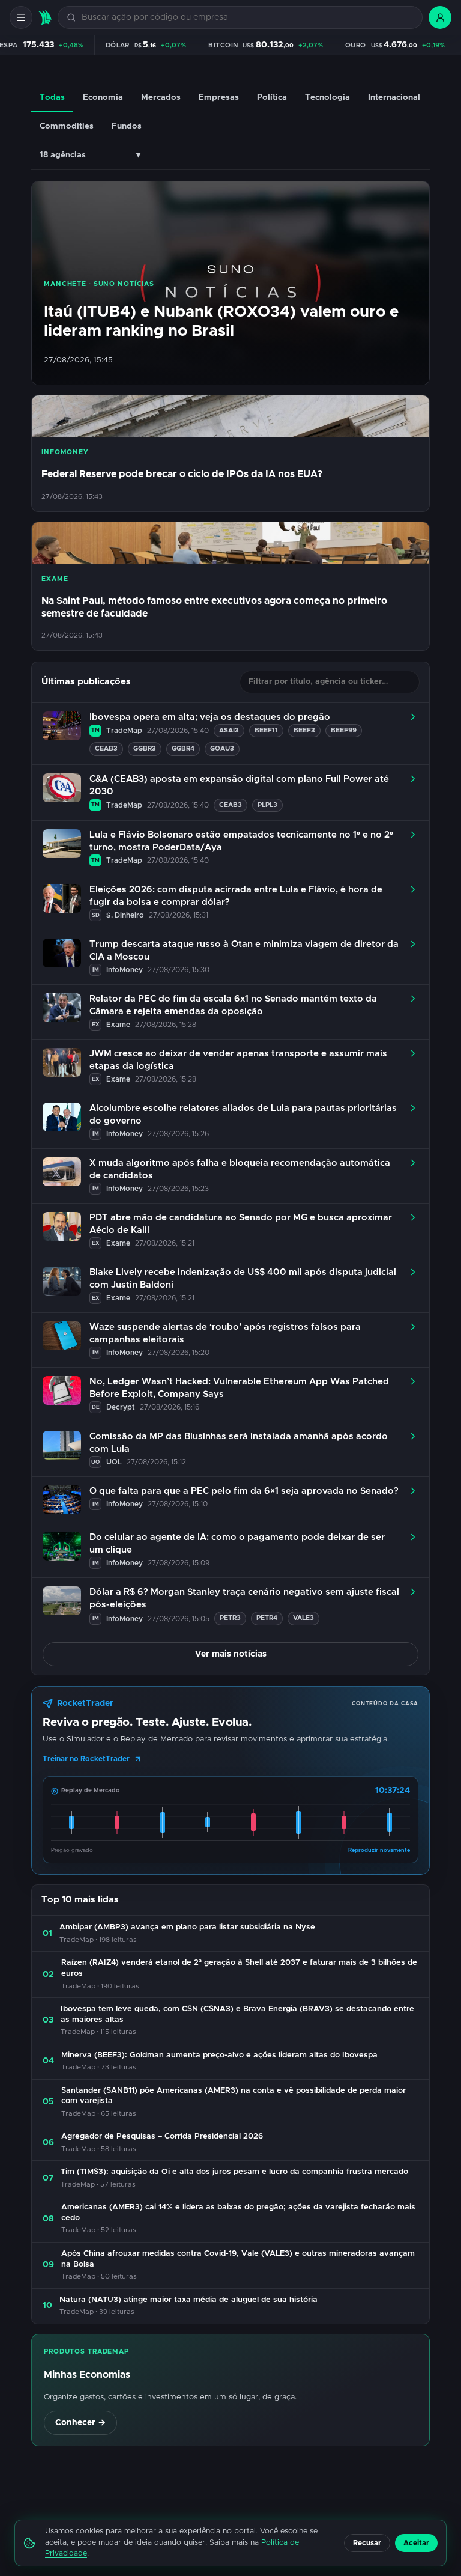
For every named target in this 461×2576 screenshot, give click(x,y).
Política (272, 97)
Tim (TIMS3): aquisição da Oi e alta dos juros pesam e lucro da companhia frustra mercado (234, 2172)
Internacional (394, 97)
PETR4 (267, 1618)
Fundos (127, 126)
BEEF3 (304, 730)
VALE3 (303, 1618)
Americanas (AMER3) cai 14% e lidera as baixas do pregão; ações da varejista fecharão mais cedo (238, 2213)
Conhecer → (80, 2423)
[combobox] (247, 18)
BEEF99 (344, 730)
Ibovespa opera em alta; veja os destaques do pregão (210, 717)
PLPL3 (267, 805)
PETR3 (230, 1618)
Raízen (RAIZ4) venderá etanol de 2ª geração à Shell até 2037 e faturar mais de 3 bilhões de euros (239, 1968)
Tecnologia (327, 97)
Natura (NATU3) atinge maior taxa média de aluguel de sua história (188, 2300)
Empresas (219, 97)
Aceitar (416, 2543)
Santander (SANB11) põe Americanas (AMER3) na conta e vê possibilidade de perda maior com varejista (234, 2096)
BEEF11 (266, 730)
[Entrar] (440, 17)
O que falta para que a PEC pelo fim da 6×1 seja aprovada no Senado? (244, 1491)
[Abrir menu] (21, 17)
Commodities (67, 126)
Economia (103, 97)
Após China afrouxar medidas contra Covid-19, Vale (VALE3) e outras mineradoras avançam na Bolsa (238, 2259)
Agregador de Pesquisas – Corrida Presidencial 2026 (162, 2136)
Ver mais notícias (231, 1654)
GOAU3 (222, 748)
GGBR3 (145, 748)
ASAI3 (229, 730)
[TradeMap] (45, 18)
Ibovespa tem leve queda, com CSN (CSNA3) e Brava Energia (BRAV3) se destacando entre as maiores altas (237, 2014)
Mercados (161, 97)
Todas (52, 97)
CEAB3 (106, 748)
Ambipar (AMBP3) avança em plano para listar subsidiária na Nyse (187, 1927)
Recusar (367, 2543)
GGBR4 (183, 748)
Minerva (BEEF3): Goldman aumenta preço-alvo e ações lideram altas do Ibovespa (219, 2055)
